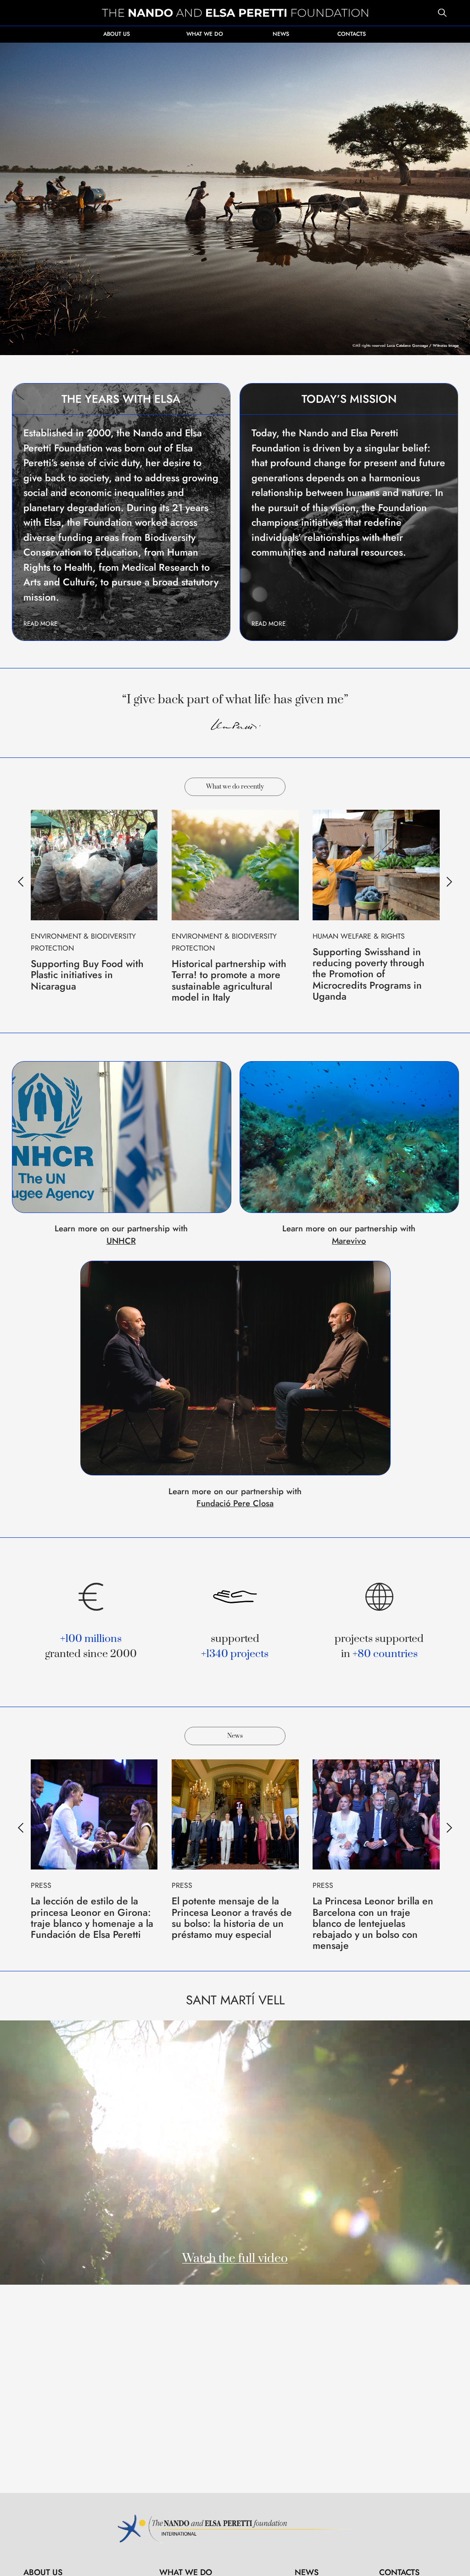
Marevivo (349, 1241)
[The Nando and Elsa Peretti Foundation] (235, 13)
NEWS (281, 34)
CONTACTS (352, 34)
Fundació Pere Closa (235, 1503)
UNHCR (121, 1241)
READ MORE (40, 624)
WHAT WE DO (205, 34)
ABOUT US (117, 34)
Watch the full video (235, 2259)
